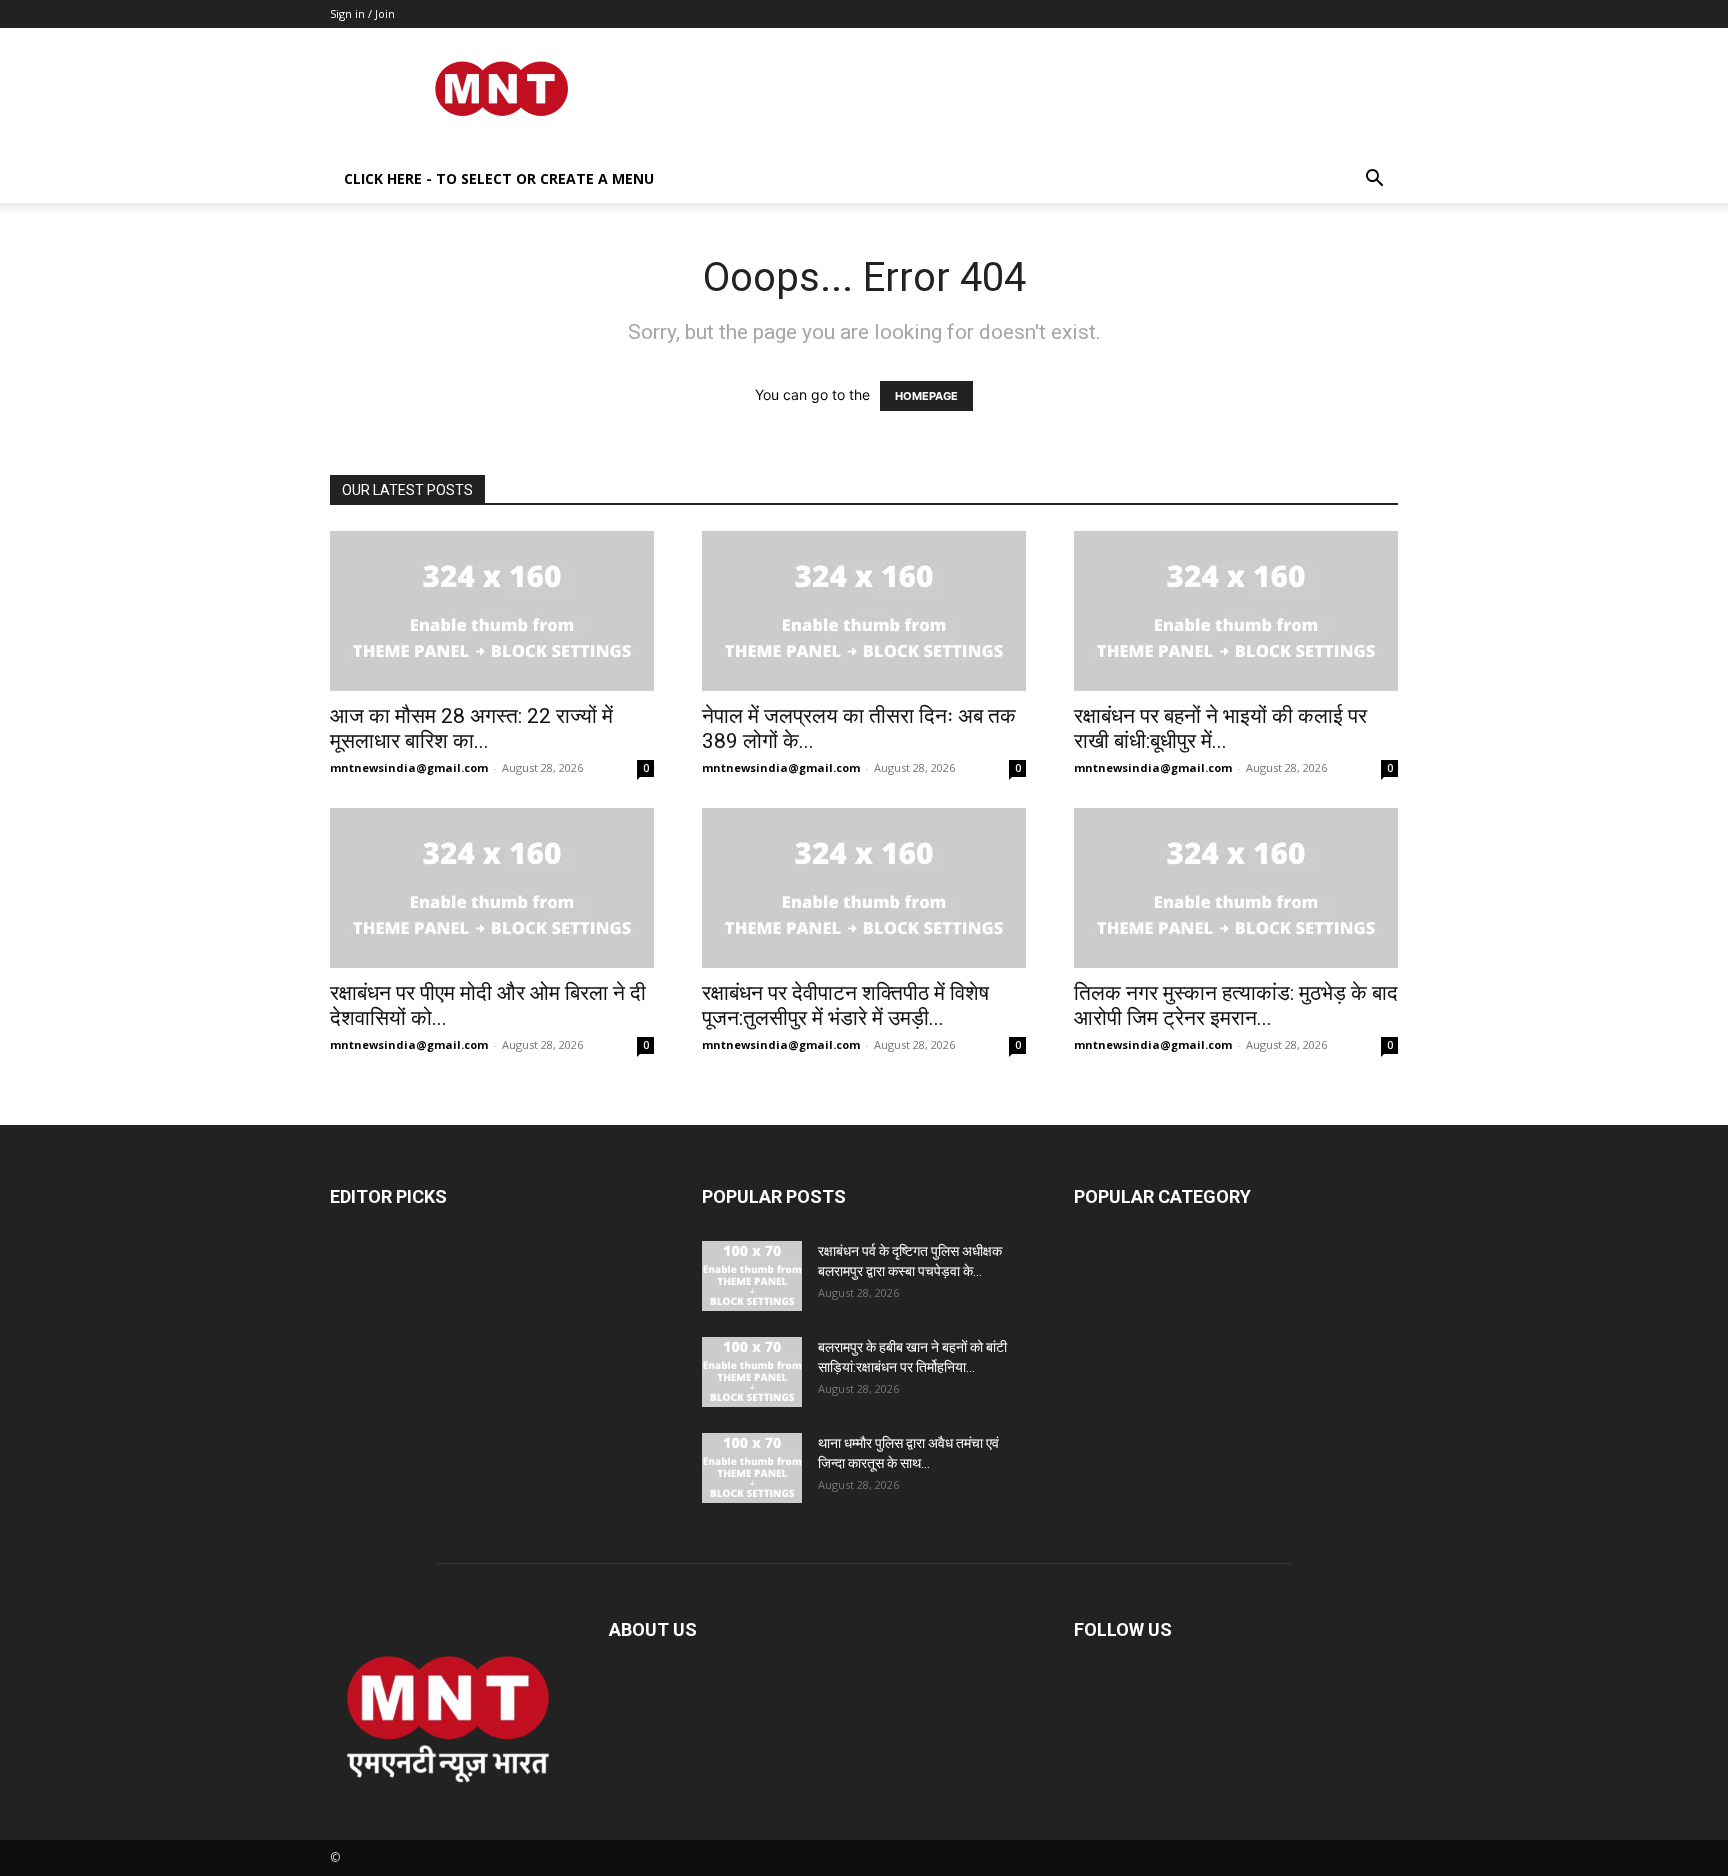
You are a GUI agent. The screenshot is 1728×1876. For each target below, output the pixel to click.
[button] (1374, 180)
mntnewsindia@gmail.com (409, 767)
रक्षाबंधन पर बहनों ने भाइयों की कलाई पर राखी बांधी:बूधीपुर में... (1220, 728)
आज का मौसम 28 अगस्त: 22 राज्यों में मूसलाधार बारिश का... (471, 728)
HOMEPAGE (926, 396)
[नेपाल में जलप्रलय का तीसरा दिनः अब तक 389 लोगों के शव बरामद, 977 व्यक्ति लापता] (864, 611)
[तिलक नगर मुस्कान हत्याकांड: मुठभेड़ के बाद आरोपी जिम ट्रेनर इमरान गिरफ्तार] (1236, 888)
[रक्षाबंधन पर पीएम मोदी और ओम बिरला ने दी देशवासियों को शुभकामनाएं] (492, 888)
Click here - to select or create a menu (499, 178)
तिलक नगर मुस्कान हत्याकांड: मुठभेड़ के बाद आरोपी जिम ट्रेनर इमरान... (1236, 1005)
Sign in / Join (362, 13)
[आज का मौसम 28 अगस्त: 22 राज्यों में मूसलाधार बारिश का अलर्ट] (492, 611)
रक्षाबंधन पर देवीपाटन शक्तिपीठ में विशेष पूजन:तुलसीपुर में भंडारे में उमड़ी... (845, 1005)
